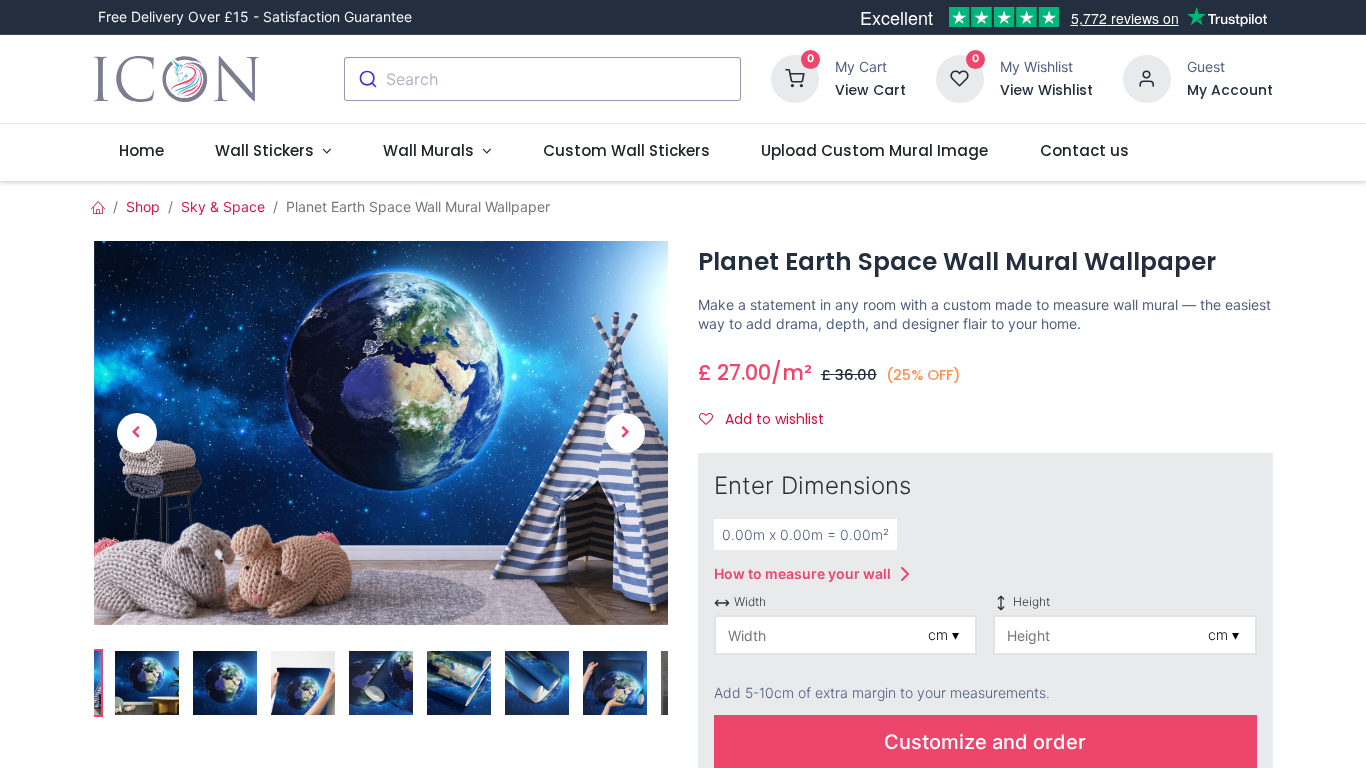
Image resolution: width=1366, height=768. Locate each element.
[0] (795, 77)
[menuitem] (142, 150)
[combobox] (542, 79)
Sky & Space (223, 206)
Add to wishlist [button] (772, 419)
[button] (137, 432)
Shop (143, 206)
